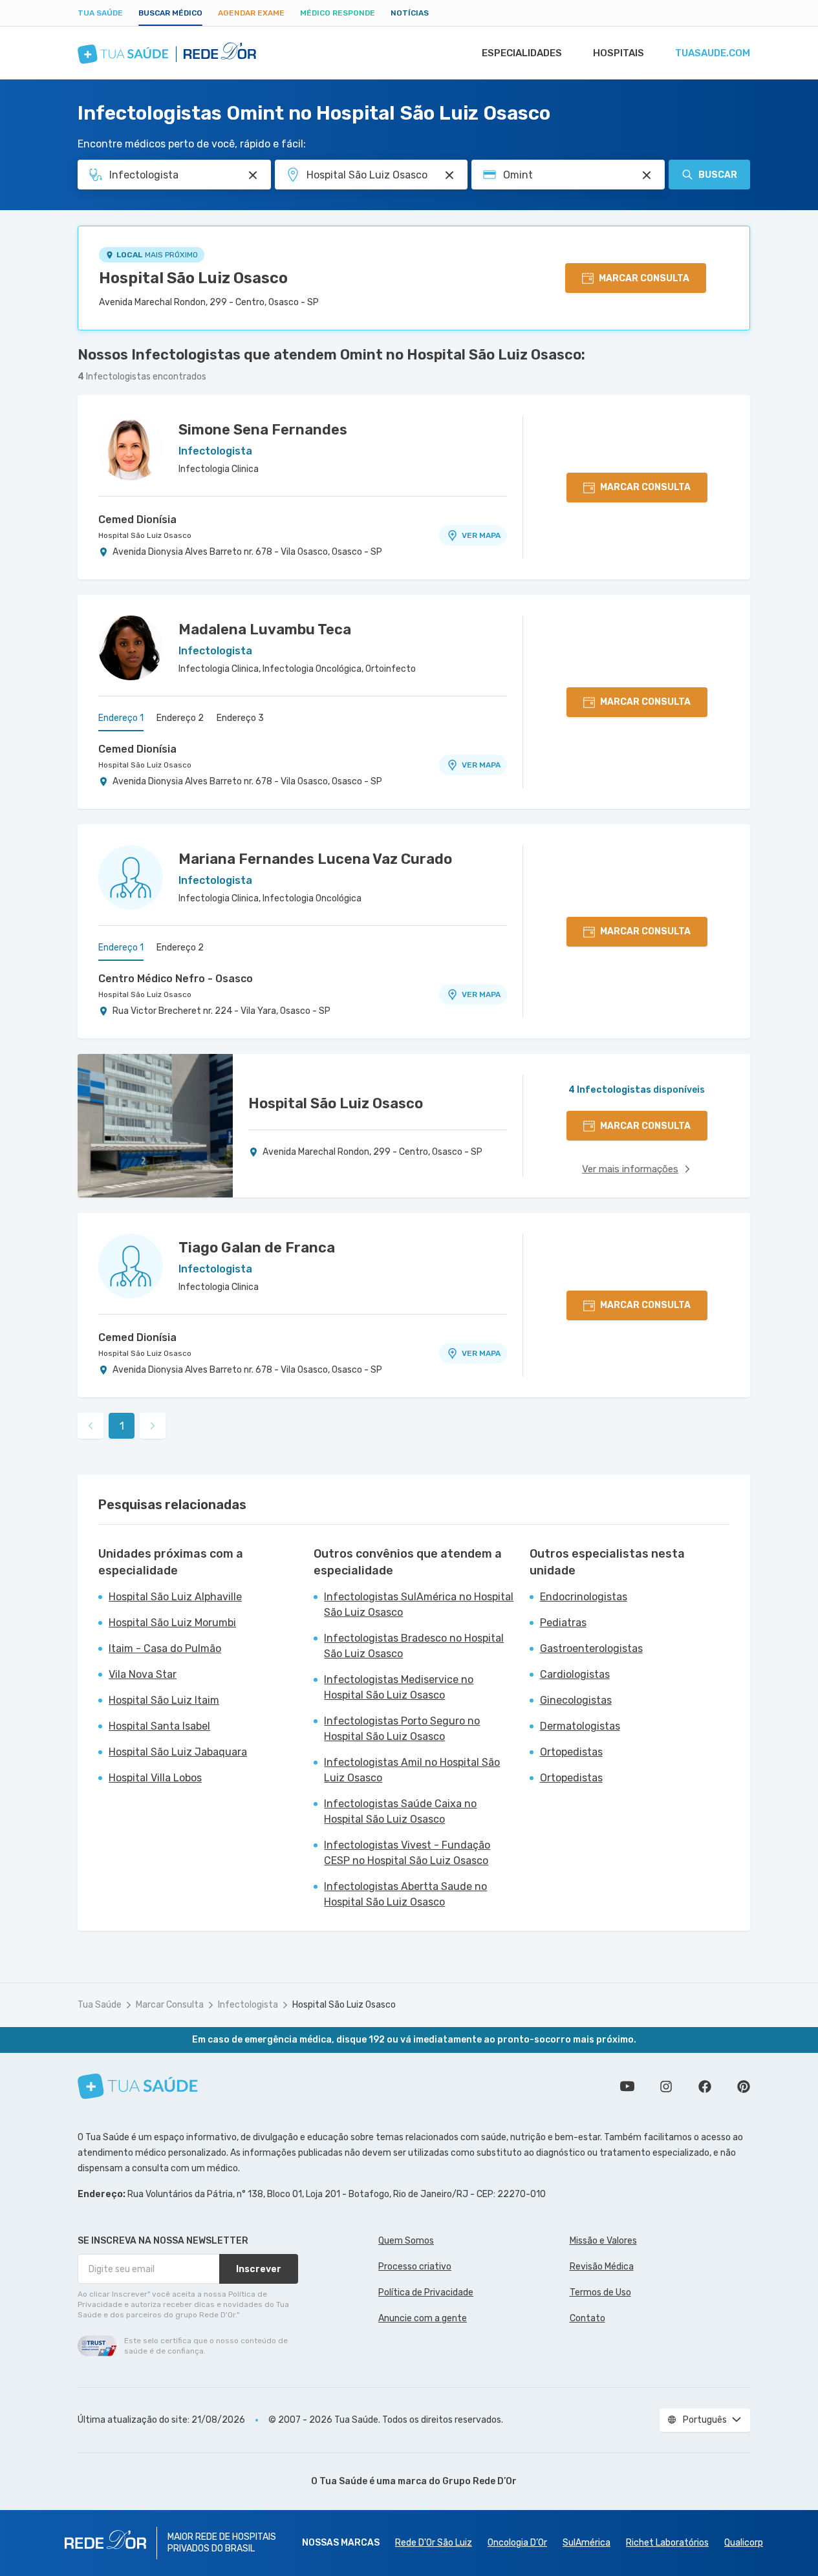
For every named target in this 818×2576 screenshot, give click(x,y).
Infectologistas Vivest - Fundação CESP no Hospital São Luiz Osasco (407, 1853)
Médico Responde (338, 13)
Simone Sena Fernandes (263, 430)
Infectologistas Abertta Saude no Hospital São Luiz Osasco (405, 1894)
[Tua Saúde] (138, 2086)
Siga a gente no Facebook (705, 2087)
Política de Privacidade (426, 2292)
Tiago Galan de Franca (257, 1248)
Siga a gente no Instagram (666, 2087)
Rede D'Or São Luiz (434, 2543)
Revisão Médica (602, 2267)
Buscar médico (170, 13)
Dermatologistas (580, 1726)
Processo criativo (415, 2267)
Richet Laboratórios (667, 2543)
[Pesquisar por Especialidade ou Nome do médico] (253, 175)
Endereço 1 (121, 718)
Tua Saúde (100, 13)
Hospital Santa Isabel (159, 1726)
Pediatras (563, 1623)
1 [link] (122, 1426)
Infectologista (248, 2005)
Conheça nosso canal (627, 2087)
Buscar (718, 175)
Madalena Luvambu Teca (265, 629)
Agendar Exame (251, 13)
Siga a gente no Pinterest (744, 2087)
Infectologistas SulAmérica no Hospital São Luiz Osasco (419, 1605)
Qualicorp (744, 2543)
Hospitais (619, 53)
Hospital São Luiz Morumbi (172, 1623)
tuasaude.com (713, 53)
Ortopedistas (571, 1752)
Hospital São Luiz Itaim (164, 1700)
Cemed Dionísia (137, 520)
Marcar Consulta (170, 2005)
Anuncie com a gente (423, 2318)
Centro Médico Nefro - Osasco (176, 979)
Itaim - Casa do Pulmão (165, 1648)
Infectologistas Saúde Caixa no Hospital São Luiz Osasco (400, 1811)
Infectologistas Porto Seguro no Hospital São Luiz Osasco (402, 1729)
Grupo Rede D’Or (479, 2481)
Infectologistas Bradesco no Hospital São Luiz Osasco (414, 1646)
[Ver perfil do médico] (131, 448)
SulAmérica (587, 2543)
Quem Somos (406, 2241)
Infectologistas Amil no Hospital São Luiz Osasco (412, 1770)
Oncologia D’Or (517, 2543)
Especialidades (522, 53)
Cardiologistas (575, 1674)
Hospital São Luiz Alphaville (175, 1597)
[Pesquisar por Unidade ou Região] (449, 175)
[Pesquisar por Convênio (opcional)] (647, 175)
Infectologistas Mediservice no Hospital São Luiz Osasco (399, 1687)
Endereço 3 (240, 718)
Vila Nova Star (143, 1674)
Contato (587, 2318)
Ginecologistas (576, 1700)
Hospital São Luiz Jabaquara (178, 1752)
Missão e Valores (603, 2241)
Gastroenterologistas (591, 1648)
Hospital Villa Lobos (155, 1778)
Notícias (410, 13)
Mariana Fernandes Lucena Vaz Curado (315, 859)
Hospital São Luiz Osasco (193, 278)
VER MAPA (481, 535)
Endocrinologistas (584, 1597)
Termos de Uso (600, 2292)
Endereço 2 (180, 718)
